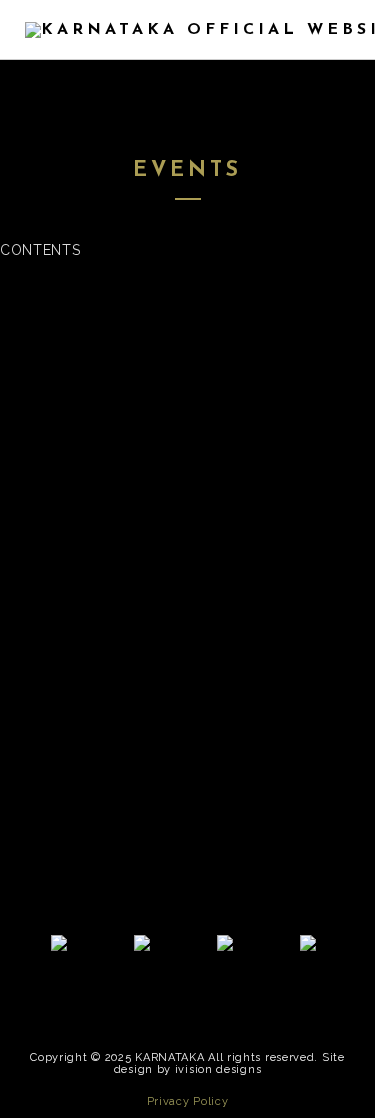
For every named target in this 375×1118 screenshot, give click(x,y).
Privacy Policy (188, 1101)
